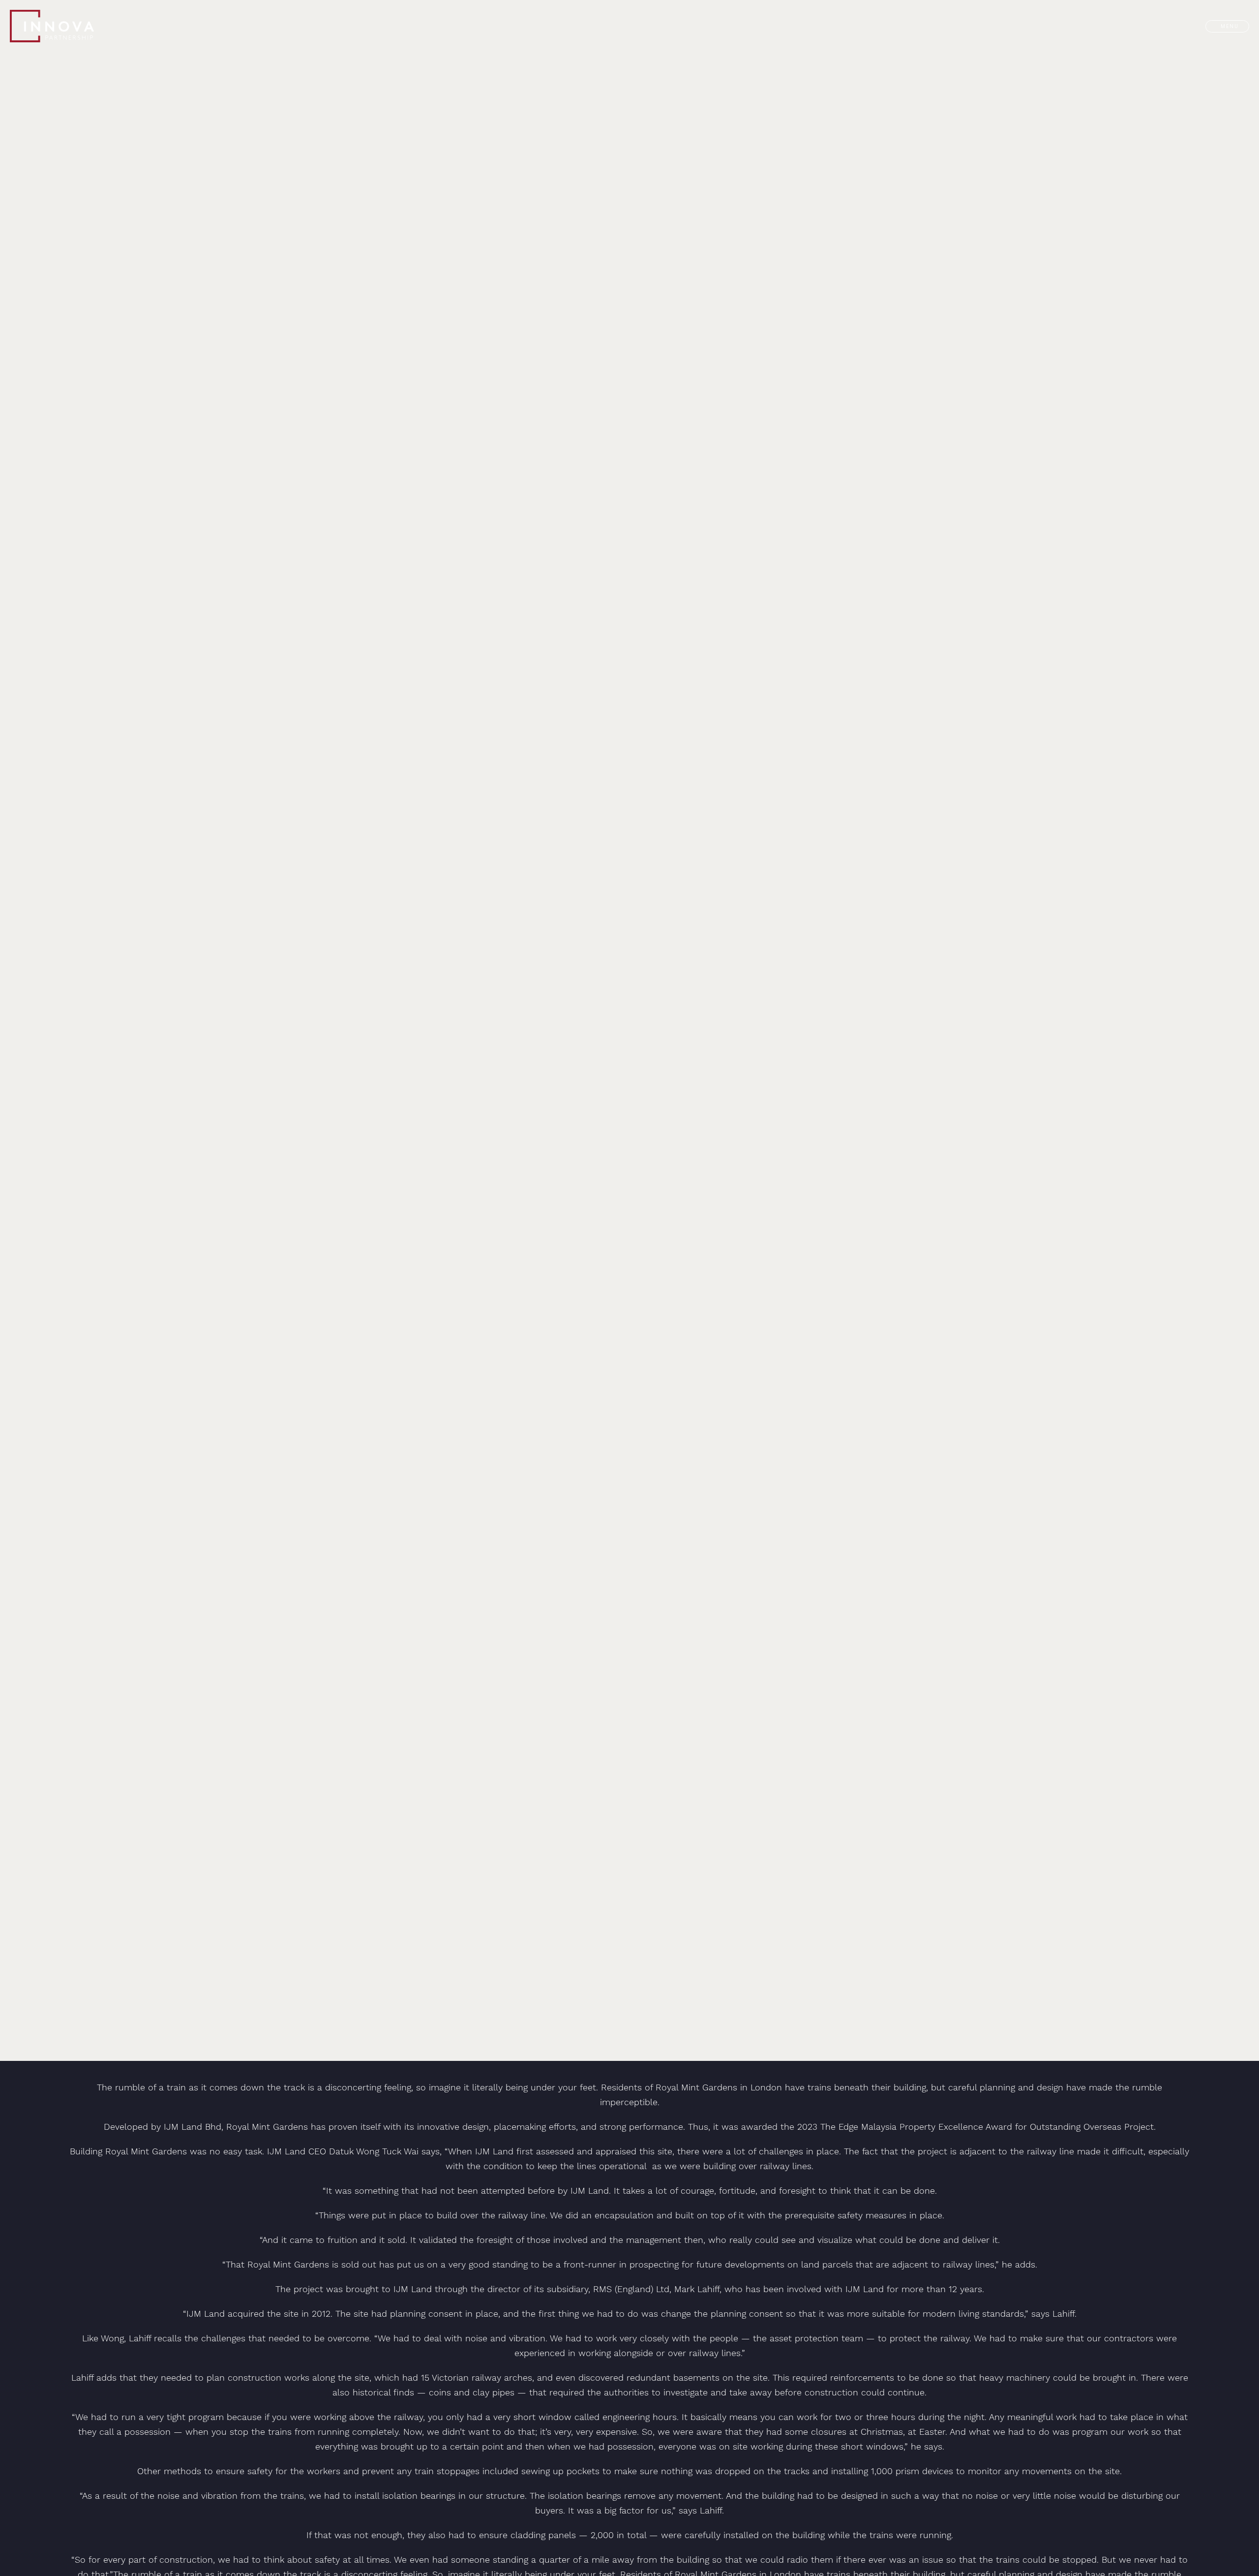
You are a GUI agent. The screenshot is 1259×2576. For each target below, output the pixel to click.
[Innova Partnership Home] (74, 26)
